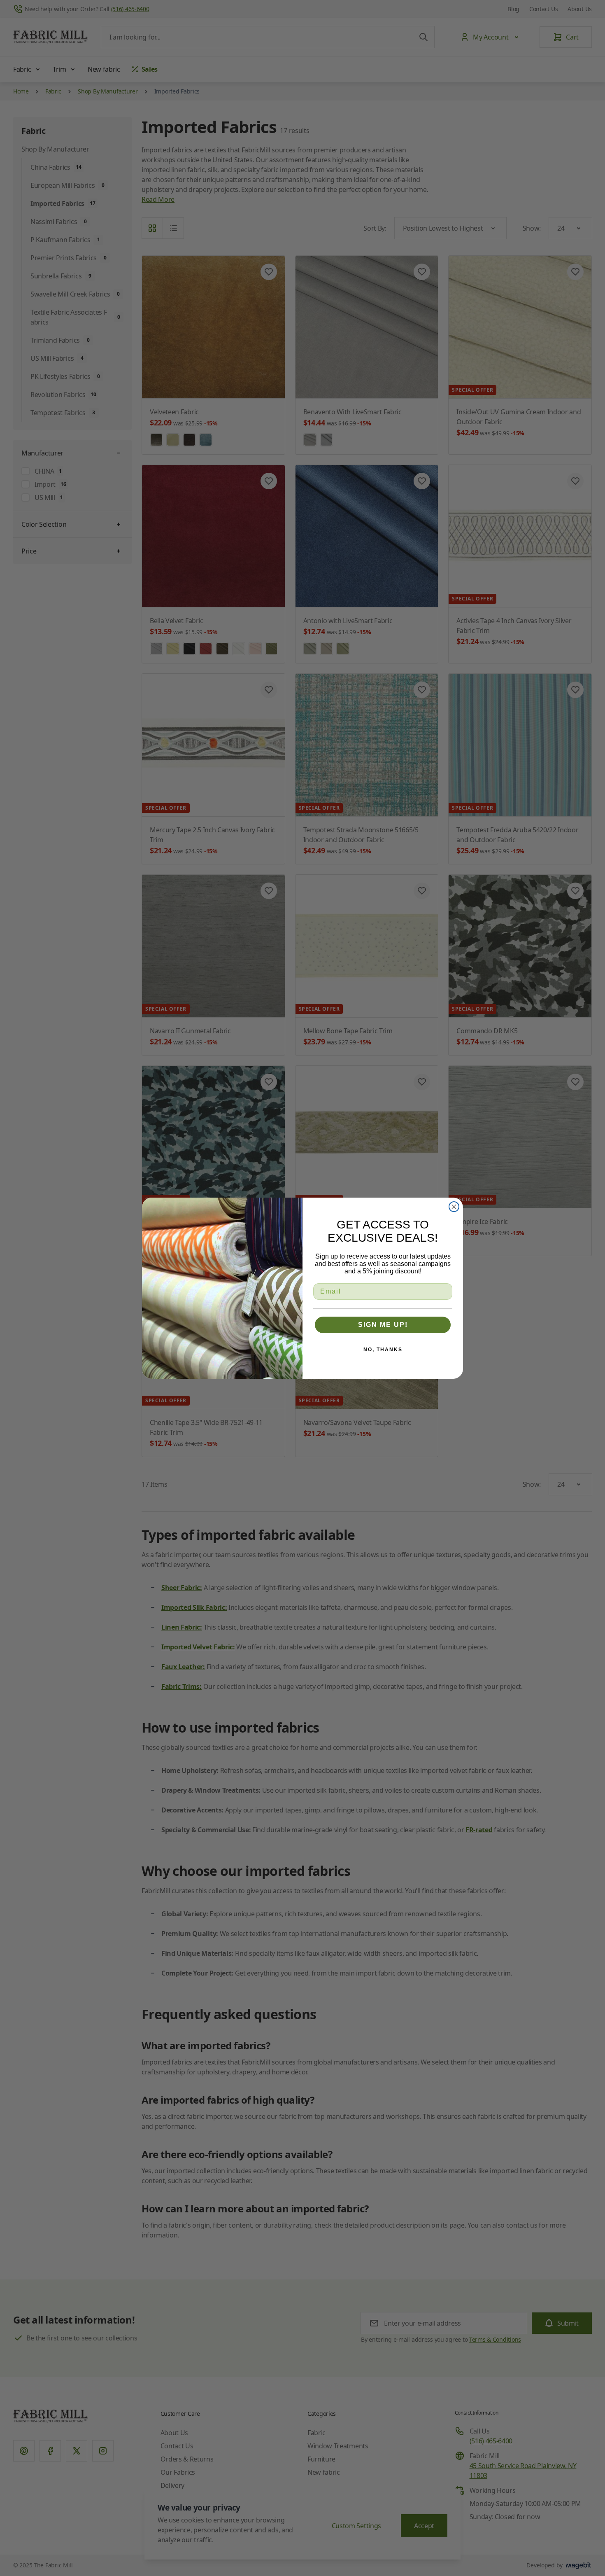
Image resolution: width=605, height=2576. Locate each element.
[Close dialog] (454, 1207)
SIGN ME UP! (383, 1325)
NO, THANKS (383, 1350)
